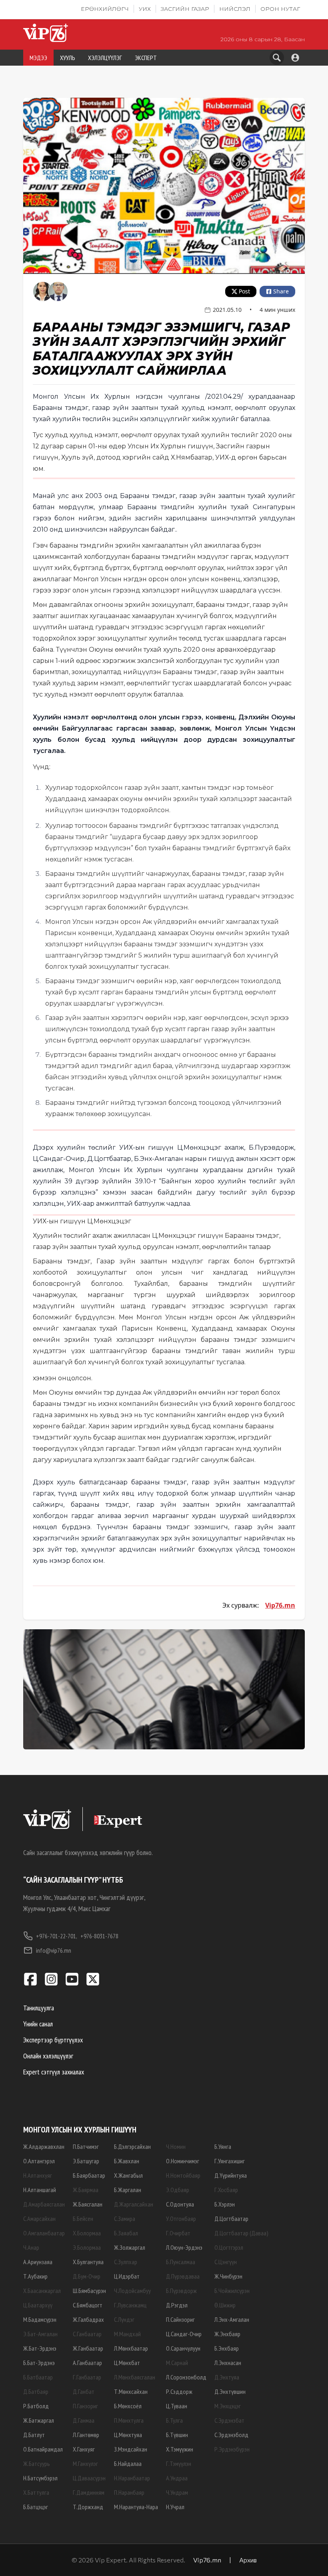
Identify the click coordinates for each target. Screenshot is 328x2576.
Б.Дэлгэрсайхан (132, 2146)
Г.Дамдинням (89, 2492)
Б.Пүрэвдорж (181, 2291)
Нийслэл (235, 9)
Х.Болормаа (87, 2233)
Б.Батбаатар (38, 2377)
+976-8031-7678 (99, 1936)
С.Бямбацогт (88, 2305)
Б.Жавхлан (127, 2161)
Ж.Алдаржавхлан (44, 2146)
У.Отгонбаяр (181, 2219)
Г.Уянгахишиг (230, 2161)
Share (281, 291)
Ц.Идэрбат (127, 2276)
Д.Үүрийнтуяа (231, 2175)
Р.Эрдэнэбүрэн (232, 2449)
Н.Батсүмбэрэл (40, 2478)
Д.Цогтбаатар (231, 2219)
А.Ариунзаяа (38, 2262)
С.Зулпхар (126, 2262)
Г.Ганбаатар (87, 2377)
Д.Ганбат (84, 2391)
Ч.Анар (31, 2247)
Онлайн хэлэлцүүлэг (48, 2056)
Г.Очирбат (178, 2233)
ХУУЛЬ (68, 58)
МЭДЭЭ (38, 58)
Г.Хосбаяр (226, 2190)
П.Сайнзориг (180, 2319)
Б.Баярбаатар (89, 2175)
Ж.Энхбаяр (227, 2334)
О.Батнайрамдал (43, 2449)
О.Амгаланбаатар (44, 2233)
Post (244, 291)
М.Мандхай (127, 2334)
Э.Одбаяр (178, 2190)
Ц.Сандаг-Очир (184, 2334)
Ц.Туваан (177, 2406)
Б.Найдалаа (128, 2464)
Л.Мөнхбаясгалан (135, 2377)
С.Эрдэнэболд (231, 2435)
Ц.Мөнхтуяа (128, 2435)
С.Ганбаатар (87, 2334)
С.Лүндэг (124, 2319)
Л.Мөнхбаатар (131, 2348)
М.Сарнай (177, 2363)
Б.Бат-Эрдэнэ (39, 2363)
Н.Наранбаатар (132, 2478)
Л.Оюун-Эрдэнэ (184, 2247)
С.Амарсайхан (39, 2219)
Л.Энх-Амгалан (232, 2319)
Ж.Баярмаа (86, 2190)
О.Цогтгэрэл (229, 2247)
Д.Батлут (34, 2435)
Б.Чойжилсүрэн (232, 2291)
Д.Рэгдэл (177, 2305)
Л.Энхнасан (228, 2363)
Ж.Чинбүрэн (228, 2276)
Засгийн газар (185, 9)
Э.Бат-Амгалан (40, 2334)
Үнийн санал (38, 2024)
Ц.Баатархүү (38, 2305)
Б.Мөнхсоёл (128, 2406)
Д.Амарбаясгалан (44, 2204)
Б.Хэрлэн (225, 2204)
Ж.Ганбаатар (88, 2348)
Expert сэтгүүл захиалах (54, 2072)
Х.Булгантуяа (88, 2262)
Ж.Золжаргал (130, 2247)
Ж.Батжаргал (39, 2420)
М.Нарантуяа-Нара (136, 2507)
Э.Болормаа (87, 2247)
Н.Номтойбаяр (183, 2175)
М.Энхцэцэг (228, 2406)
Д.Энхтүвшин (230, 2391)
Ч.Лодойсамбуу (132, 2291)
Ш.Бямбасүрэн (89, 2291)
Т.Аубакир (35, 2276)
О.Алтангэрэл (39, 2161)
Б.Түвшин (177, 2435)
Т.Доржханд (88, 2507)
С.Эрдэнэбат (229, 2420)
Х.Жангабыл (128, 2175)
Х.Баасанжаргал (42, 2291)
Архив (248, 2560)
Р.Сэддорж (179, 2391)
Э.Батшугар (86, 2161)
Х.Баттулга (36, 2492)
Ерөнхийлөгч (105, 9)
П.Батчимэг (86, 2146)
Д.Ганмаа (84, 2420)
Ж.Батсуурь (37, 2464)
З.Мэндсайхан (131, 2449)
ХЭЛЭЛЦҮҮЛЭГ (105, 58)
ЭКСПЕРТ (146, 58)
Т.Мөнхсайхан (131, 2391)
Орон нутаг (280, 9)
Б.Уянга (223, 2146)
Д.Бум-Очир (87, 2276)
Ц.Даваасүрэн (89, 2478)
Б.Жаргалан (128, 2190)
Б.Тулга (174, 2420)
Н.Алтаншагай (40, 2190)
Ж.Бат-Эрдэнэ (40, 2348)
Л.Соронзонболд (186, 2377)
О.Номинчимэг (183, 2161)
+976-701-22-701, (57, 1936)
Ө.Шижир (225, 2305)
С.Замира (125, 2219)
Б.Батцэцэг (36, 2507)
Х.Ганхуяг (84, 2449)
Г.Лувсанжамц (130, 2305)
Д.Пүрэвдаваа (183, 2276)
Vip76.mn (280, 1605)
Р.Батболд (36, 2406)
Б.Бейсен (83, 2219)
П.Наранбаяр (129, 2492)
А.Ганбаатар (87, 2363)
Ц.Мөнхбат (127, 2363)
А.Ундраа (177, 2478)
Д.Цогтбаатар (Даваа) (241, 2233)
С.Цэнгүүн (226, 2262)
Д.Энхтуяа (227, 2377)
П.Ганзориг (85, 2406)
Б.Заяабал (126, 2233)
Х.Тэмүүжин (180, 2449)
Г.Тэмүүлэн (179, 2464)
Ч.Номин (176, 2146)
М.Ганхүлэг (85, 2464)
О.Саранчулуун (183, 2348)
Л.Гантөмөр (86, 2435)
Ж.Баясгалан (88, 2204)
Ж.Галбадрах (88, 2319)
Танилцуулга (39, 2008)
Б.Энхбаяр (227, 2348)
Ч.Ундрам (177, 2492)
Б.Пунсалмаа (181, 2262)
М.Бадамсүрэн (40, 2319)
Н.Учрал (175, 2507)
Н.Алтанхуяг (38, 2175)
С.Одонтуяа (180, 2204)
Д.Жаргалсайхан (134, 2204)
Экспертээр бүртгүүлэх (53, 2040)
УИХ (145, 9)
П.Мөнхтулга (129, 2420)
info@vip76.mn (54, 1950)
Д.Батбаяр (36, 2391)
